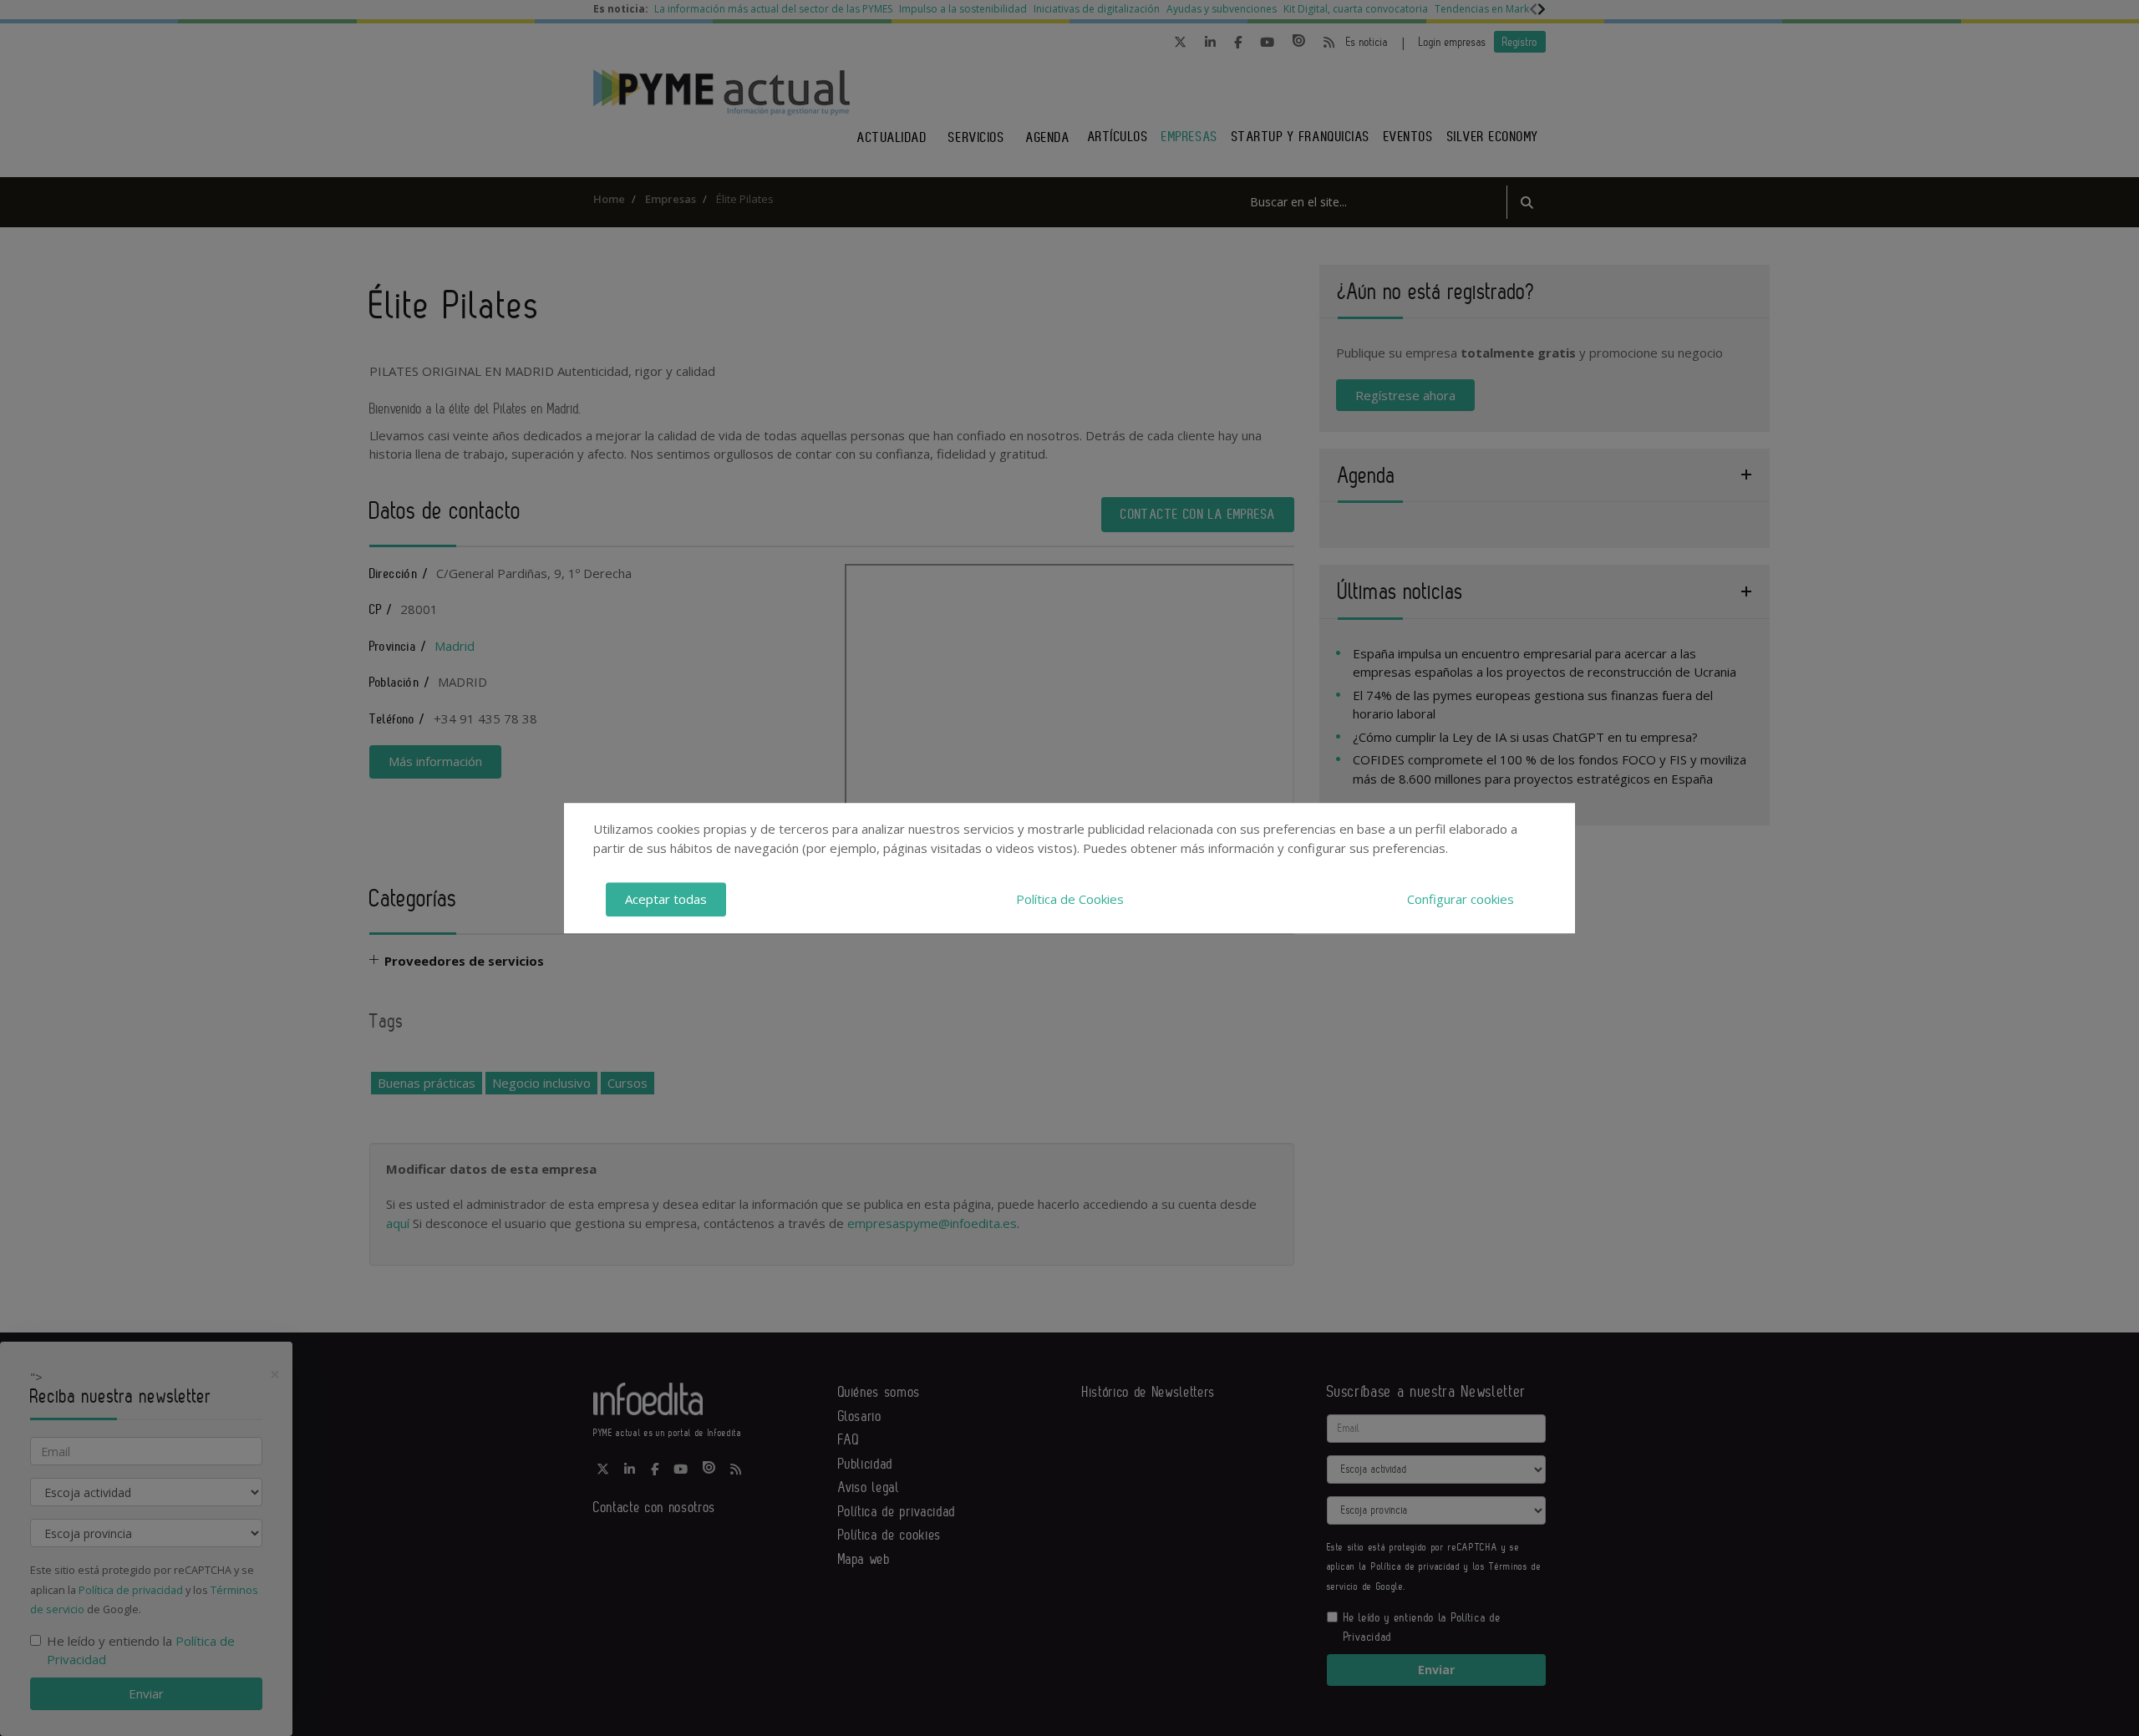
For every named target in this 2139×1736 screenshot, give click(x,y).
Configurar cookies (1461, 899)
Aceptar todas (666, 899)
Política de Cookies (1070, 899)
